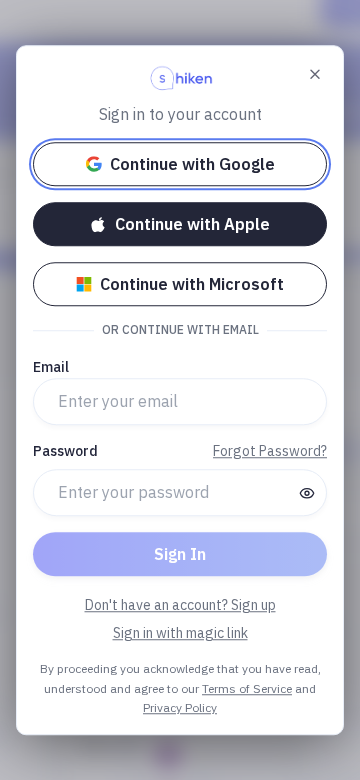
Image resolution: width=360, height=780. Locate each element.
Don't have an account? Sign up (180, 605)
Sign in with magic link (180, 633)
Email (51, 367)
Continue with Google (192, 164)
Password (65, 451)
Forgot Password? (270, 451)
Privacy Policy (180, 707)
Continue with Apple (192, 224)
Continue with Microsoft (192, 284)
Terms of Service (247, 688)
